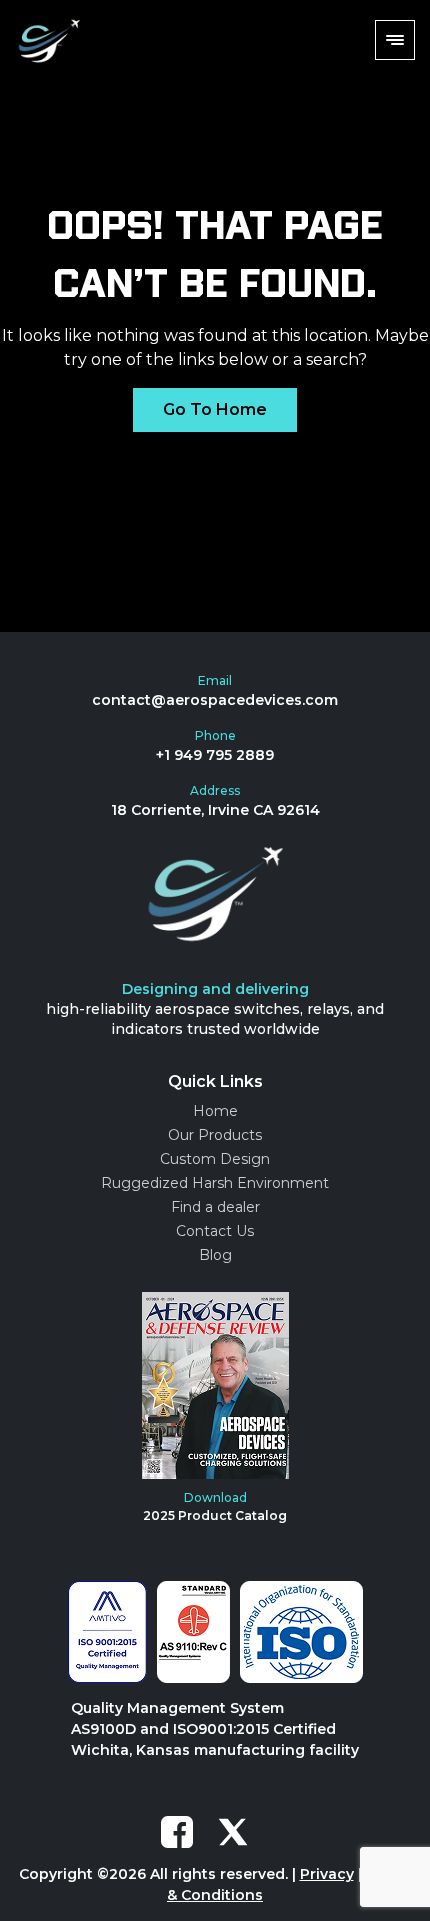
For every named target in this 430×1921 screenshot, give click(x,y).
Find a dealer (215, 1207)
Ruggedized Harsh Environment (215, 1183)
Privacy (327, 1874)
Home (215, 1111)
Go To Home (215, 409)
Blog (215, 1255)
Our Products (215, 1135)
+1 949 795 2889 (215, 755)
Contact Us (215, 1231)
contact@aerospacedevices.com (215, 700)
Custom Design (215, 1159)
